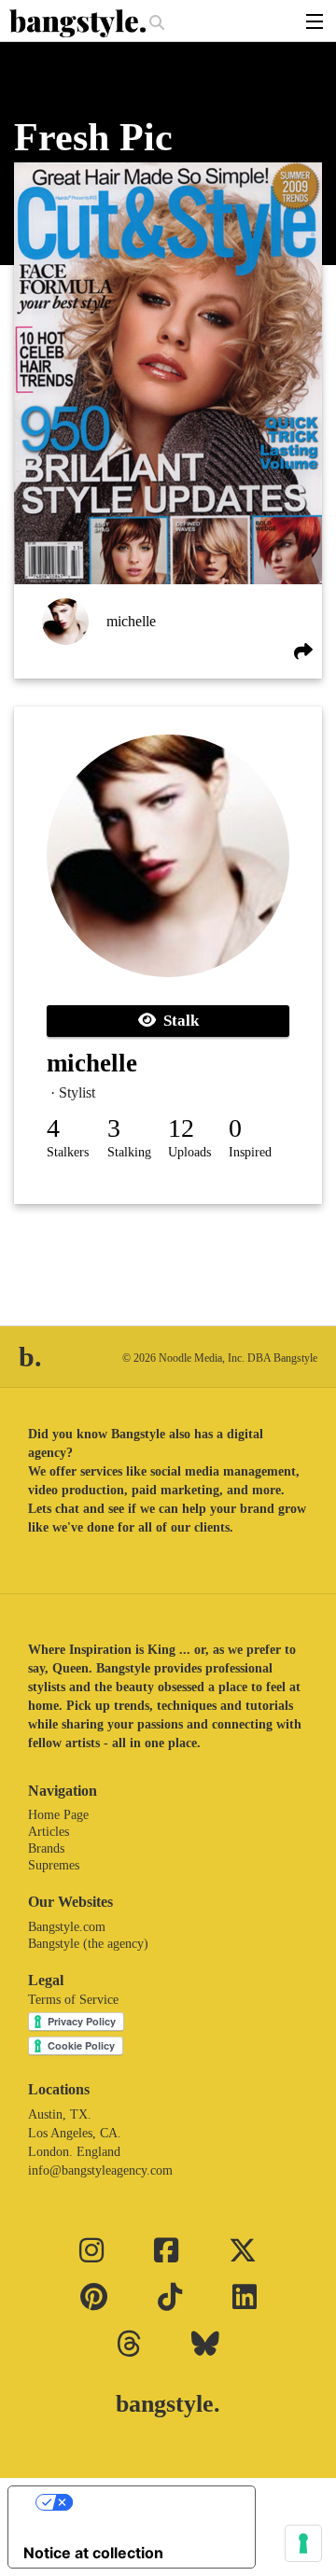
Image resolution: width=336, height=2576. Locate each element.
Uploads (189, 1152)
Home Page (58, 1815)
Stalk (177, 1021)
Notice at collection (93, 2553)
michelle (131, 621)
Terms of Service (73, 2000)
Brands (46, 1848)
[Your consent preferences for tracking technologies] (303, 2543)
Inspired (250, 1152)
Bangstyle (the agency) (88, 1944)
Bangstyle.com (67, 1927)
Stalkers (68, 1152)
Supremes (54, 1865)
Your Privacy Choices (150, 2502)
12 (181, 1128)
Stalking (129, 1152)
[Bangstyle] (79, 23)
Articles (49, 1832)
